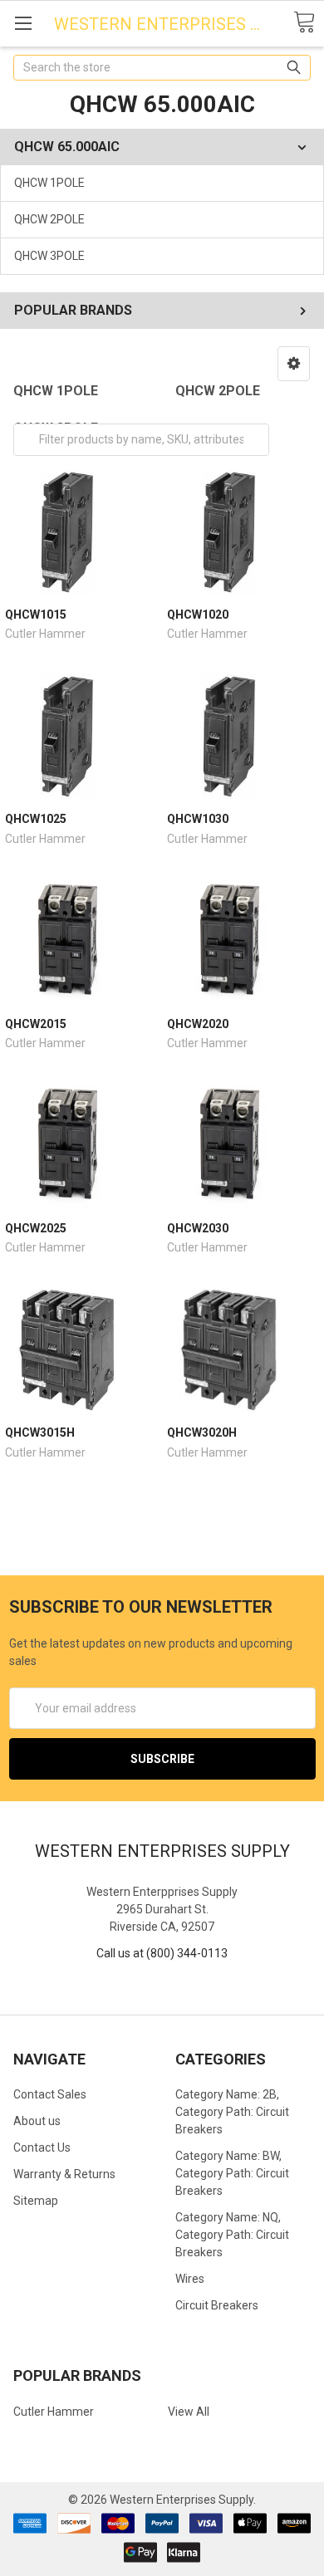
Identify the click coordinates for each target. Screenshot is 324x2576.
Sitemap (36, 2201)
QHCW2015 (36, 1024)
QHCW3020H (202, 1432)
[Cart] (304, 23)
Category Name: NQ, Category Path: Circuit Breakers (232, 2235)
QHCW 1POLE (49, 183)
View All (189, 2412)
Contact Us (42, 2147)
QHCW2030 (198, 1228)
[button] (294, 364)
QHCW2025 (36, 1228)
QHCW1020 (198, 615)
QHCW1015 (36, 615)
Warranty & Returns (64, 2174)
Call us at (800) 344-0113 (162, 1953)
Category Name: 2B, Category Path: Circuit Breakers (232, 2112)
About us (37, 2121)
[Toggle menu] (23, 23)
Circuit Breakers (217, 2305)
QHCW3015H (40, 1432)
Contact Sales (50, 2094)
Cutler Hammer (54, 2412)
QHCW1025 (36, 819)
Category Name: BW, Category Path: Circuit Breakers (232, 2173)
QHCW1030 (198, 819)
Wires (190, 2279)
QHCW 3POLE (49, 256)
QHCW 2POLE (49, 219)
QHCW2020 (198, 1024)
